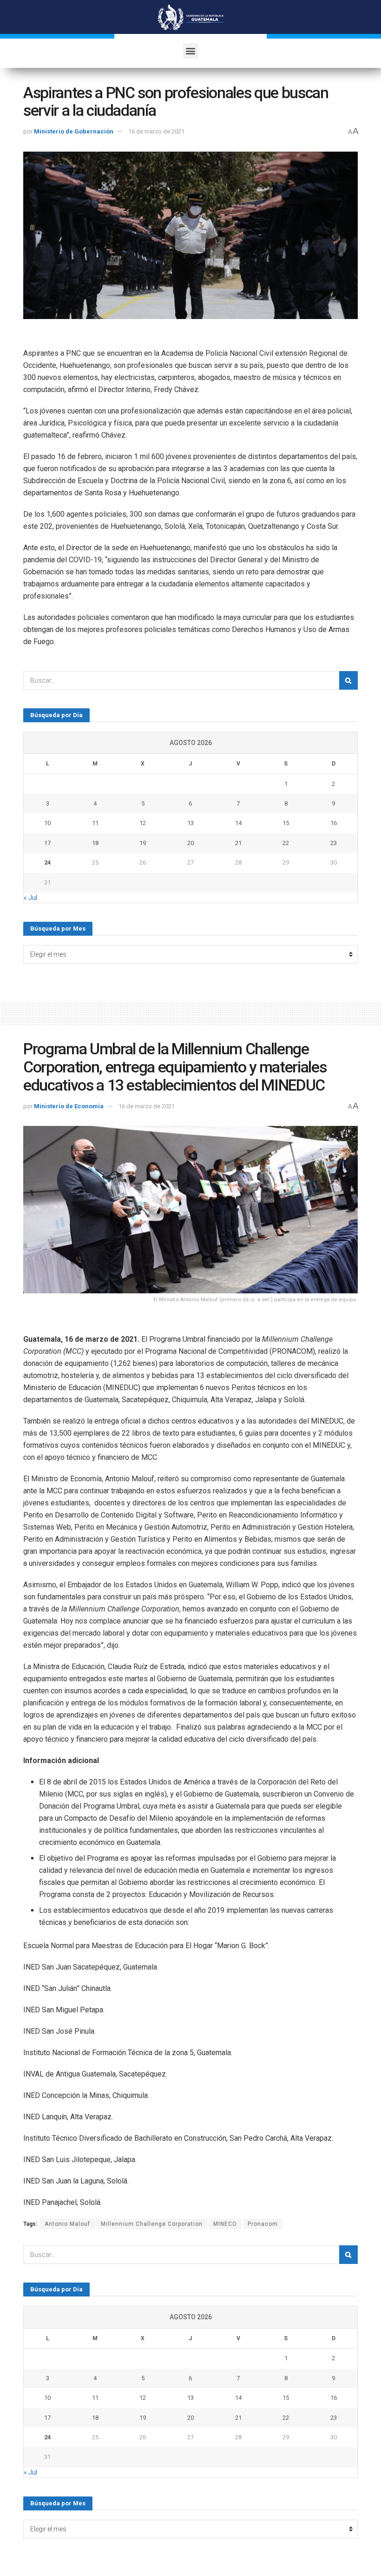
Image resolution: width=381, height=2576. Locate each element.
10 (47, 823)
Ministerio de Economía (69, 1106)
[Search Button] (348, 680)
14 (238, 823)
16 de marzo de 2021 (156, 131)
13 (190, 823)
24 (47, 862)
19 (143, 843)
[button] (191, 51)
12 (143, 823)
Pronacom (263, 2224)
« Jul (30, 898)
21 (238, 843)
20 (190, 843)
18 (95, 843)
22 (286, 843)
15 (286, 823)
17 (47, 843)
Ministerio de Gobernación (74, 131)
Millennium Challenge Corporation (152, 2224)
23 (334, 843)
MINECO (225, 2224)
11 (95, 823)
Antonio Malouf (67, 2224)
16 (334, 823)
